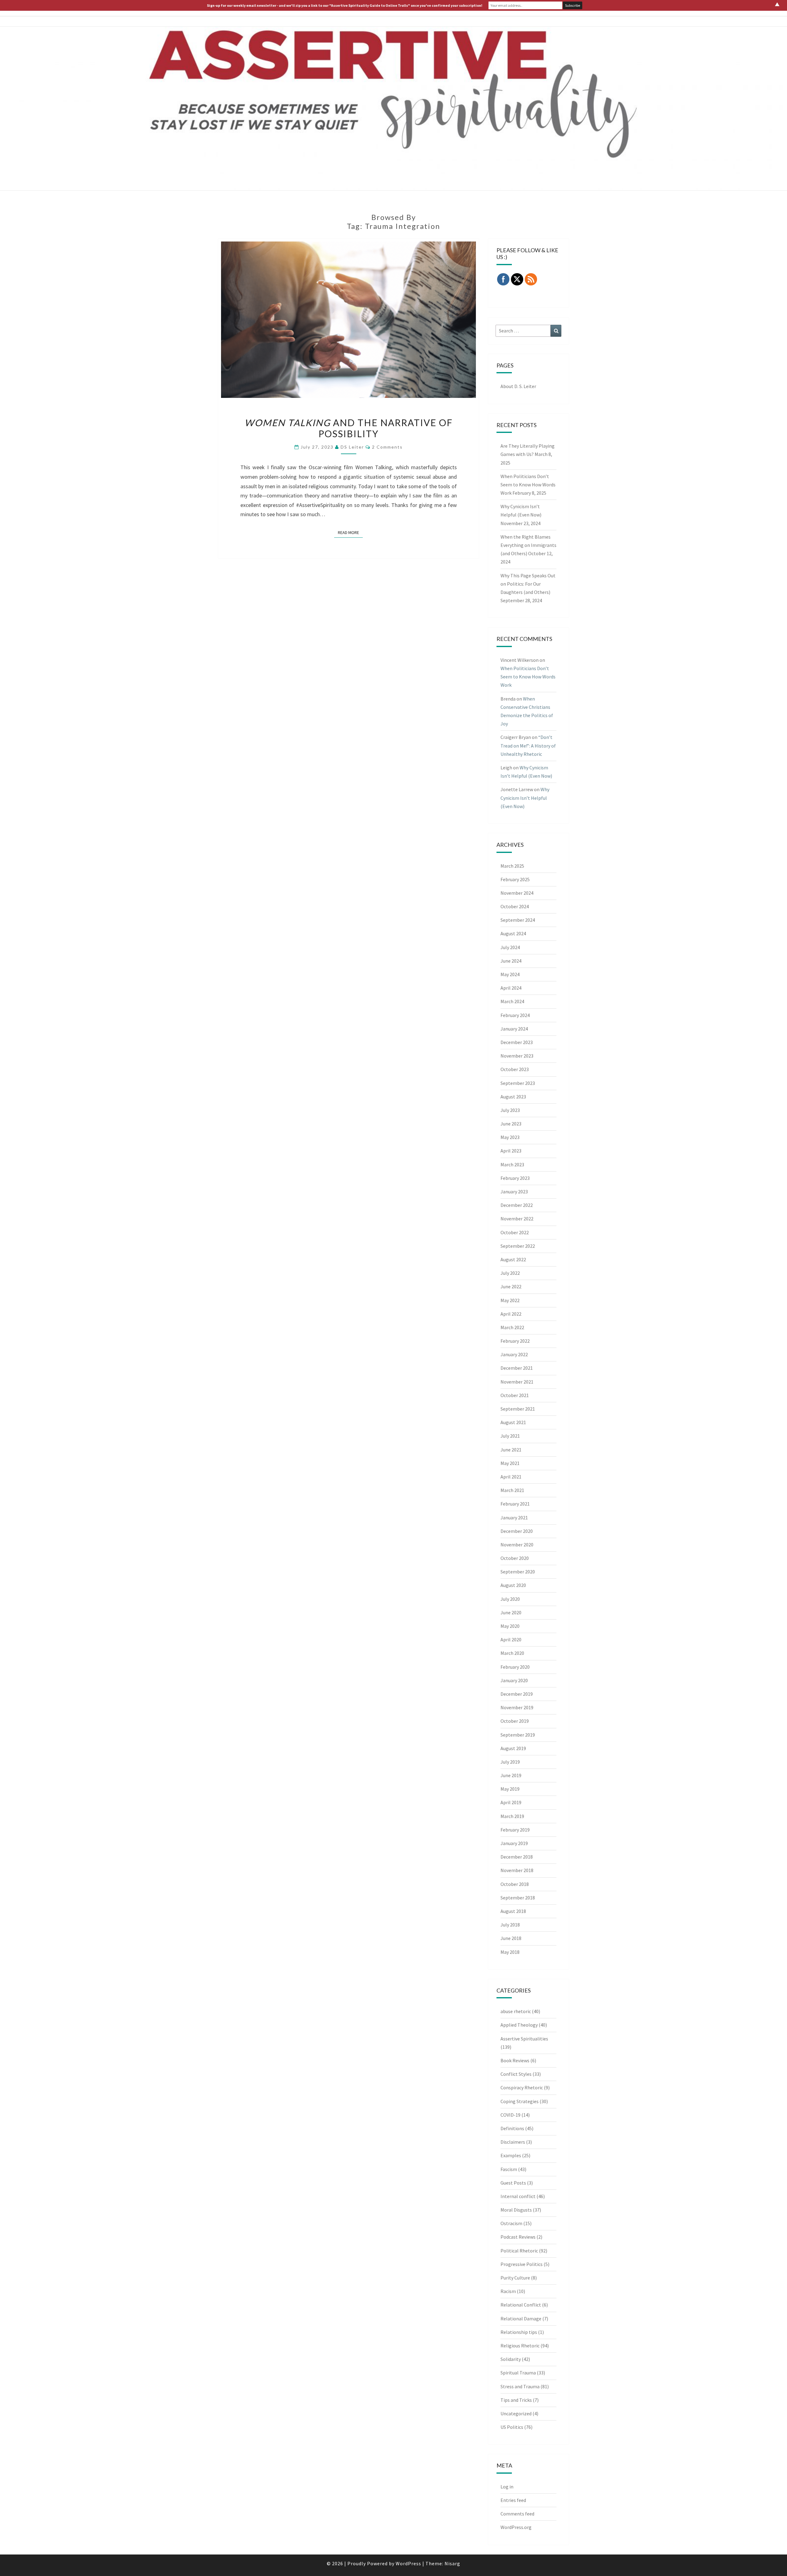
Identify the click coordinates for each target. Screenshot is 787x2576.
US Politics (512, 2427)
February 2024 (515, 1015)
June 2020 (511, 1612)
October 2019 (515, 1721)
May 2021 (510, 1463)
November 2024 (517, 893)
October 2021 (515, 1395)
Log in (507, 2487)
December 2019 (517, 1694)
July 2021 (510, 1436)
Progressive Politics (522, 2264)
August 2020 (513, 1585)
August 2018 (513, 1911)
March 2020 (512, 1653)
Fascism (509, 2169)
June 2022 (511, 1286)
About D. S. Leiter (518, 386)
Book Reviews (515, 2060)
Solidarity (511, 2359)
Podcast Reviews (518, 2237)
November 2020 (517, 1545)
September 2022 (518, 1246)
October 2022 (515, 1232)
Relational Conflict (521, 2305)
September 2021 (518, 1409)
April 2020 (511, 1639)
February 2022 (515, 1341)
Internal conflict (518, 2196)
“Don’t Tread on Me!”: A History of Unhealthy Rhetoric (528, 745)
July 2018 (510, 1925)
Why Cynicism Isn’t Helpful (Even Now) (525, 798)
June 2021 (511, 1450)
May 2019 (510, 1789)
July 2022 (510, 1273)
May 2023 (510, 1137)
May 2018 (510, 1952)
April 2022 (511, 1314)
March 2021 (512, 1490)
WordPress (408, 2563)
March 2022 (512, 1327)
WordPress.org (516, 2527)
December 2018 (517, 1857)
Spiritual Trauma (518, 2373)
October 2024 (515, 906)
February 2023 (515, 1178)
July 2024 (510, 947)
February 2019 (515, 1830)
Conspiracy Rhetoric (522, 2087)
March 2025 (512, 866)
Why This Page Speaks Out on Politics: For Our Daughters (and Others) (528, 584)
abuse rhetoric (516, 2011)
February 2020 (515, 1667)
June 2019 (511, 1775)
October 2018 (515, 1884)
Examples (511, 2155)
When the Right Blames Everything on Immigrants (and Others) (528, 545)
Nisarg (452, 2563)
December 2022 (517, 1205)
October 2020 (515, 1558)
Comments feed (517, 2514)
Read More (350, 532)
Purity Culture (515, 2278)
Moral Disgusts (516, 2210)
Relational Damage (521, 2319)
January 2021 (514, 1518)
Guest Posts (513, 2183)
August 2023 (513, 1097)
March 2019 (512, 1816)
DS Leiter (352, 447)
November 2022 (517, 1219)
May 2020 (510, 1626)
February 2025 (515, 879)
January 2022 (514, 1354)
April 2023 (511, 1151)
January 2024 (514, 1029)
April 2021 (511, 1477)
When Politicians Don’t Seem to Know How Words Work (528, 485)
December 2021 (517, 1368)
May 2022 (510, 1300)
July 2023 (510, 1110)
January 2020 (514, 1680)
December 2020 (517, 1531)
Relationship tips (519, 2332)
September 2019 (518, 1735)
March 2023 (512, 1164)
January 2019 (514, 1843)
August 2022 (513, 1259)
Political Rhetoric (519, 2251)
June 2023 (511, 1124)
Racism (508, 2291)
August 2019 (513, 1748)
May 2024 (510, 974)
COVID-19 (510, 2115)
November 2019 (517, 1707)
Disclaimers (513, 2142)
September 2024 (518, 920)
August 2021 (513, 1422)
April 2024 (511, 988)
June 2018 (511, 1938)
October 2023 (515, 1069)
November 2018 (517, 1870)
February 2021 (515, 1504)
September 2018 (518, 1898)
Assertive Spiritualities (524, 2039)
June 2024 (511, 961)
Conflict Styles (516, 2074)
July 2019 (510, 1762)
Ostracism (511, 2223)
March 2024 (512, 1001)
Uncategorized (516, 2413)
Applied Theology (519, 2025)
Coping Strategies (520, 2101)
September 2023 (518, 1083)
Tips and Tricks (516, 2400)
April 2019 (511, 1802)
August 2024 (513, 933)
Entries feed (513, 2500)
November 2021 (517, 1382)
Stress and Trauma (520, 2386)
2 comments (387, 447)
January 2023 (514, 1192)
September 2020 (518, 1572)
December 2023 (517, 1042)
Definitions (512, 2128)
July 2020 (510, 1599)
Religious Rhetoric (520, 2346)
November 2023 (517, 1056)
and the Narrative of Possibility (349, 428)
